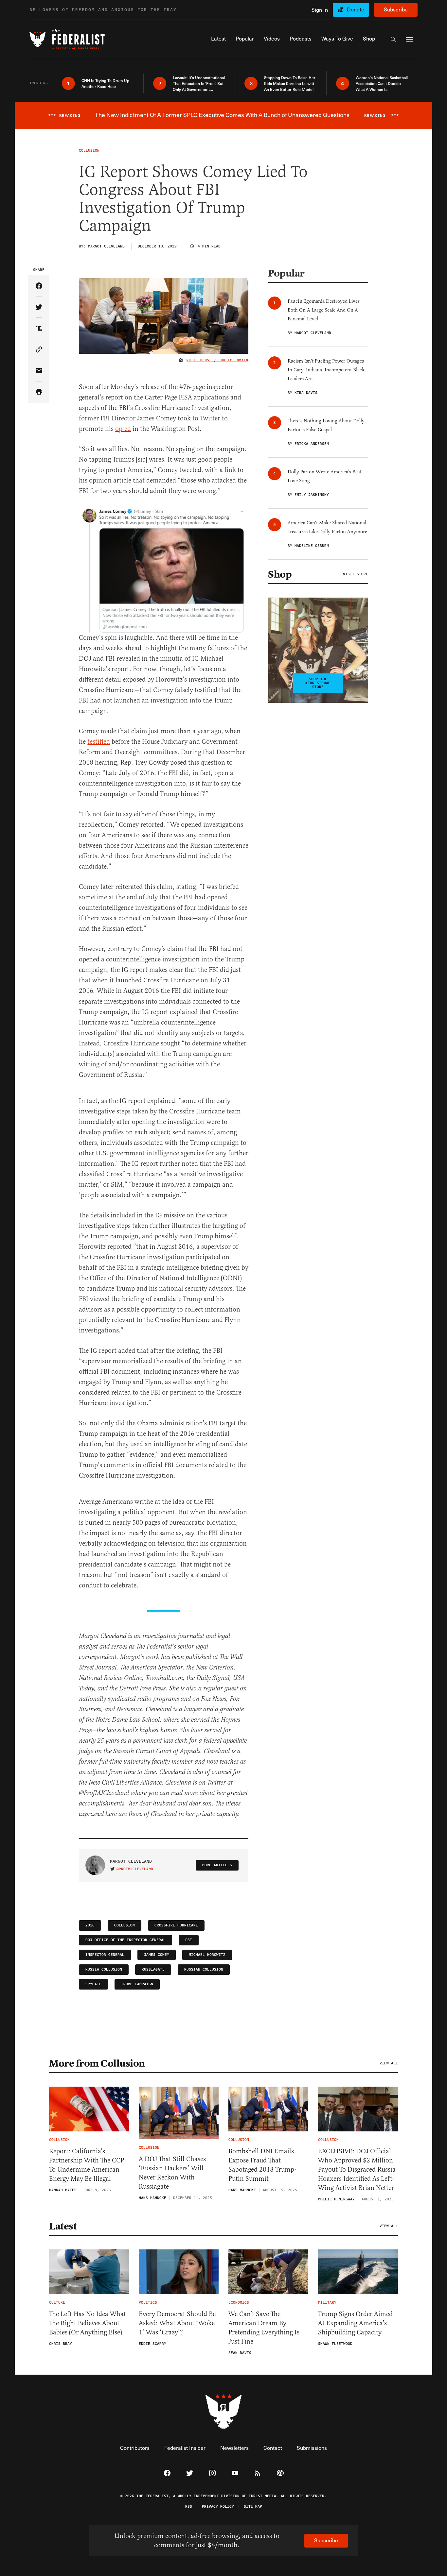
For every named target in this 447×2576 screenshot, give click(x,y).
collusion (125, 1925)
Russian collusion (204, 1969)
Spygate (93, 1984)
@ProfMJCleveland (135, 1869)
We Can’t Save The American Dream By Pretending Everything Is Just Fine (264, 2328)
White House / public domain (217, 360)
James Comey (157, 1955)
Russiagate (153, 1969)
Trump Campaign (137, 1984)
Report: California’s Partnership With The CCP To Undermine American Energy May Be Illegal (87, 2165)
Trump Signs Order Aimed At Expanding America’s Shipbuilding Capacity (355, 2323)
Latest (63, 2226)
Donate (356, 9)
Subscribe (396, 9)
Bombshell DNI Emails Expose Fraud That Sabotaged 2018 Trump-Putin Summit (262, 2165)
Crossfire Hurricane (176, 1925)
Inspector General (105, 1955)
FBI (189, 1940)
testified (99, 742)
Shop (280, 574)
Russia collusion (104, 1969)
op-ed (123, 429)
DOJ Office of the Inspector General (125, 1940)
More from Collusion (97, 2063)
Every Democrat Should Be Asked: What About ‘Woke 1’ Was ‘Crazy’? (177, 2323)
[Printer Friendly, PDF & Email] (39, 392)
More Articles (217, 1865)
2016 (90, 1925)
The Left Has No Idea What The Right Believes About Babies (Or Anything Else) (88, 2323)
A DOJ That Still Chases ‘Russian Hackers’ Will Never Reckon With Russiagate (172, 2173)
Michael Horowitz (207, 1955)
